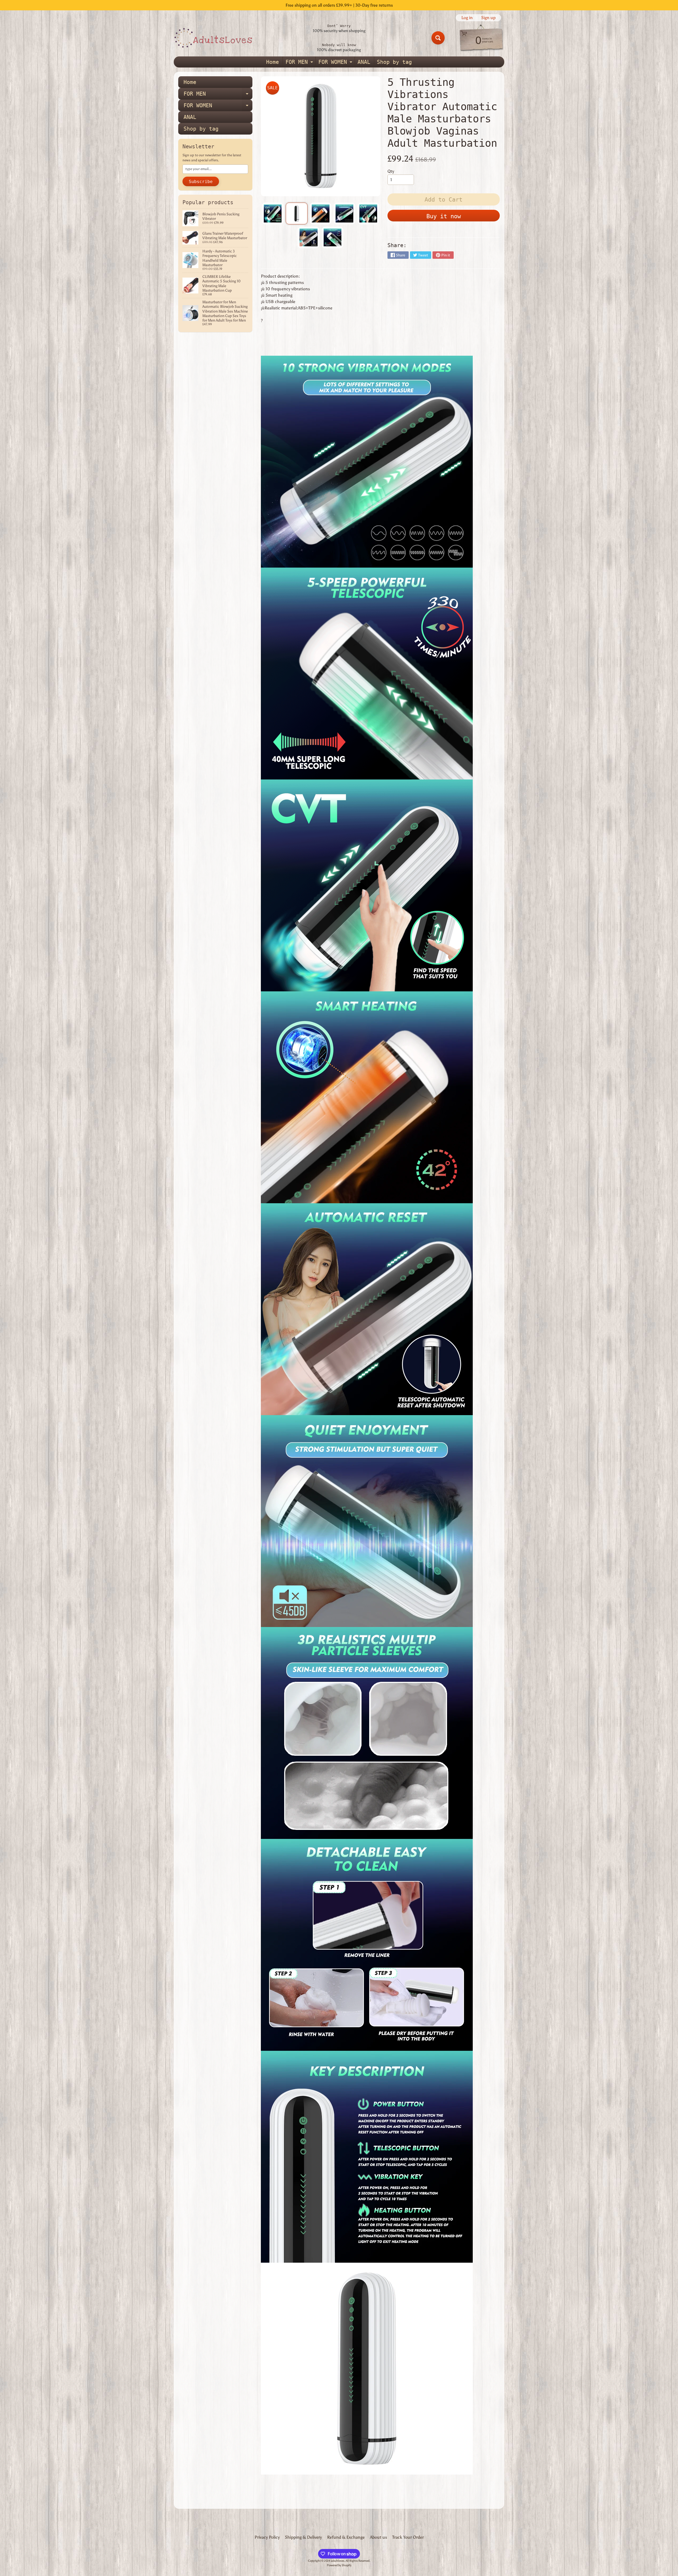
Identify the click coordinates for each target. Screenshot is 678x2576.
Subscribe (201, 182)
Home (273, 62)
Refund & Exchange (346, 2537)
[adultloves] (213, 38)
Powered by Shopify (339, 2565)
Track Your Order (408, 2537)
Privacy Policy (267, 2537)
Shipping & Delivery (303, 2537)
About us (378, 2537)
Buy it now (444, 216)
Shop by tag (394, 62)
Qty (391, 171)
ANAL (364, 62)
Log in (467, 18)
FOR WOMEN (336, 63)
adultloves (338, 2561)
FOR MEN (300, 63)
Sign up (488, 18)
